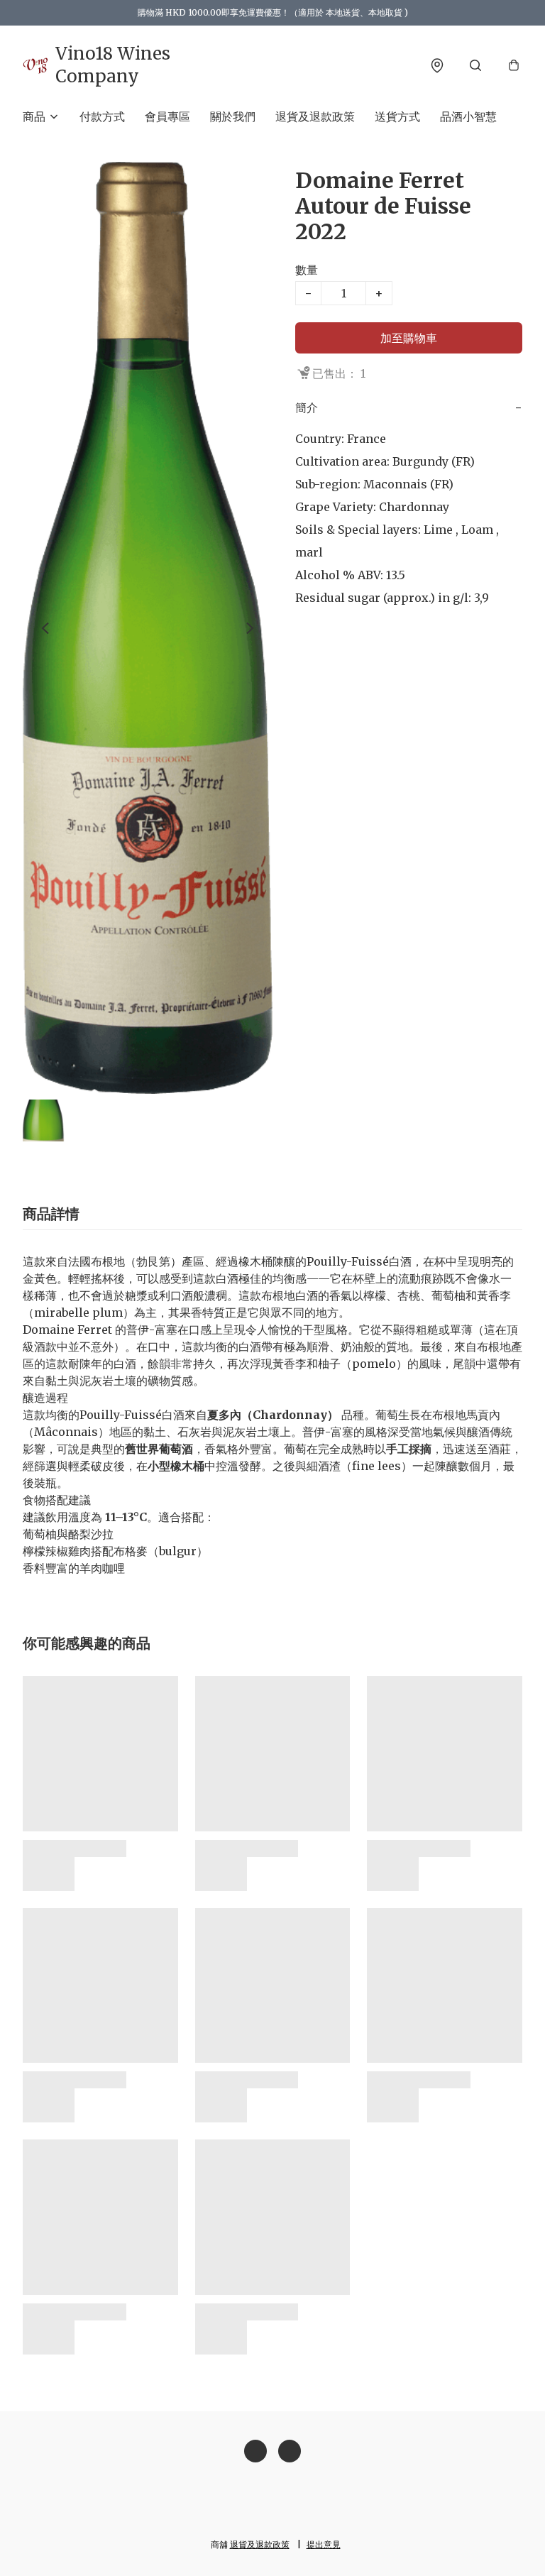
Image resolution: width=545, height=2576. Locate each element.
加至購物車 (409, 338)
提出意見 (324, 2544)
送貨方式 (397, 116)
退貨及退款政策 (315, 116)
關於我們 (233, 116)
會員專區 (167, 116)
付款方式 (102, 116)
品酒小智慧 (468, 116)
